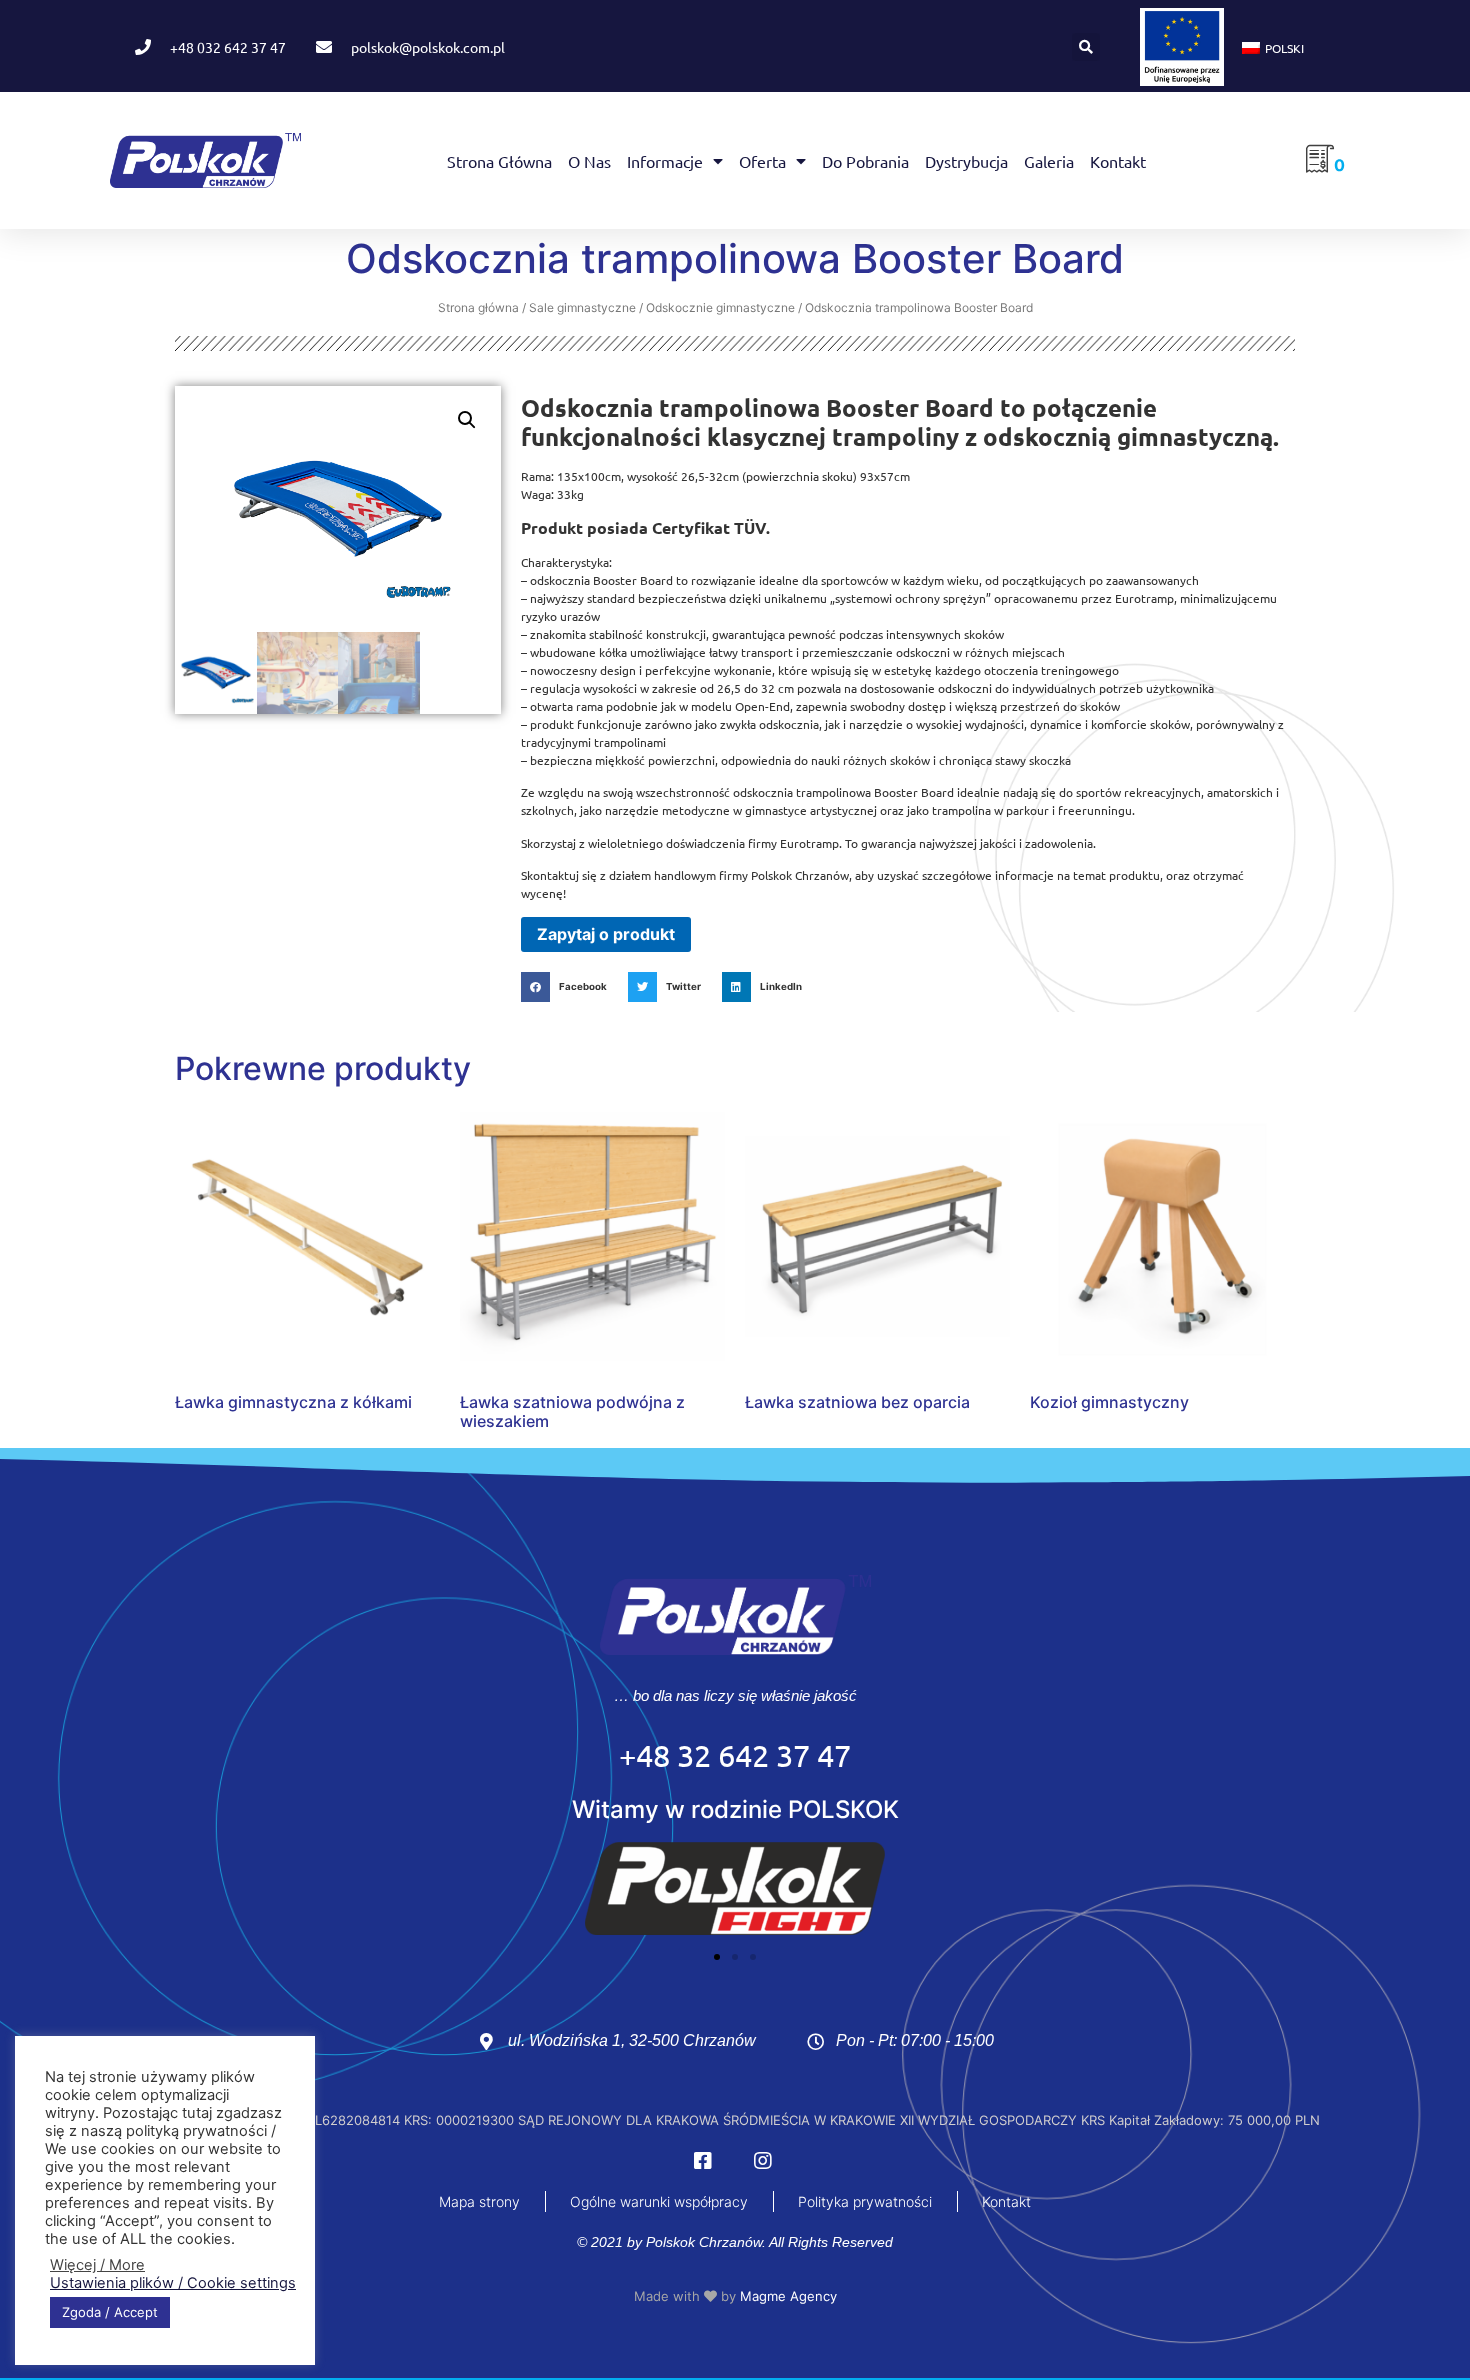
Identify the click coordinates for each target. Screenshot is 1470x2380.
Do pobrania (865, 161)
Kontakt (1118, 161)
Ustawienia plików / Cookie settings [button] (173, 2283)
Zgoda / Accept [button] (110, 2312)
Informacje (665, 161)
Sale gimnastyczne (582, 307)
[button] (1086, 47)
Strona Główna (499, 161)
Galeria (1049, 161)
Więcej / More (97, 2265)
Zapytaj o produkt (606, 934)
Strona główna (478, 307)
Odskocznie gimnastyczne (720, 307)
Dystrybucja (966, 161)
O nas (589, 161)
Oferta (762, 161)
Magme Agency (788, 2296)
